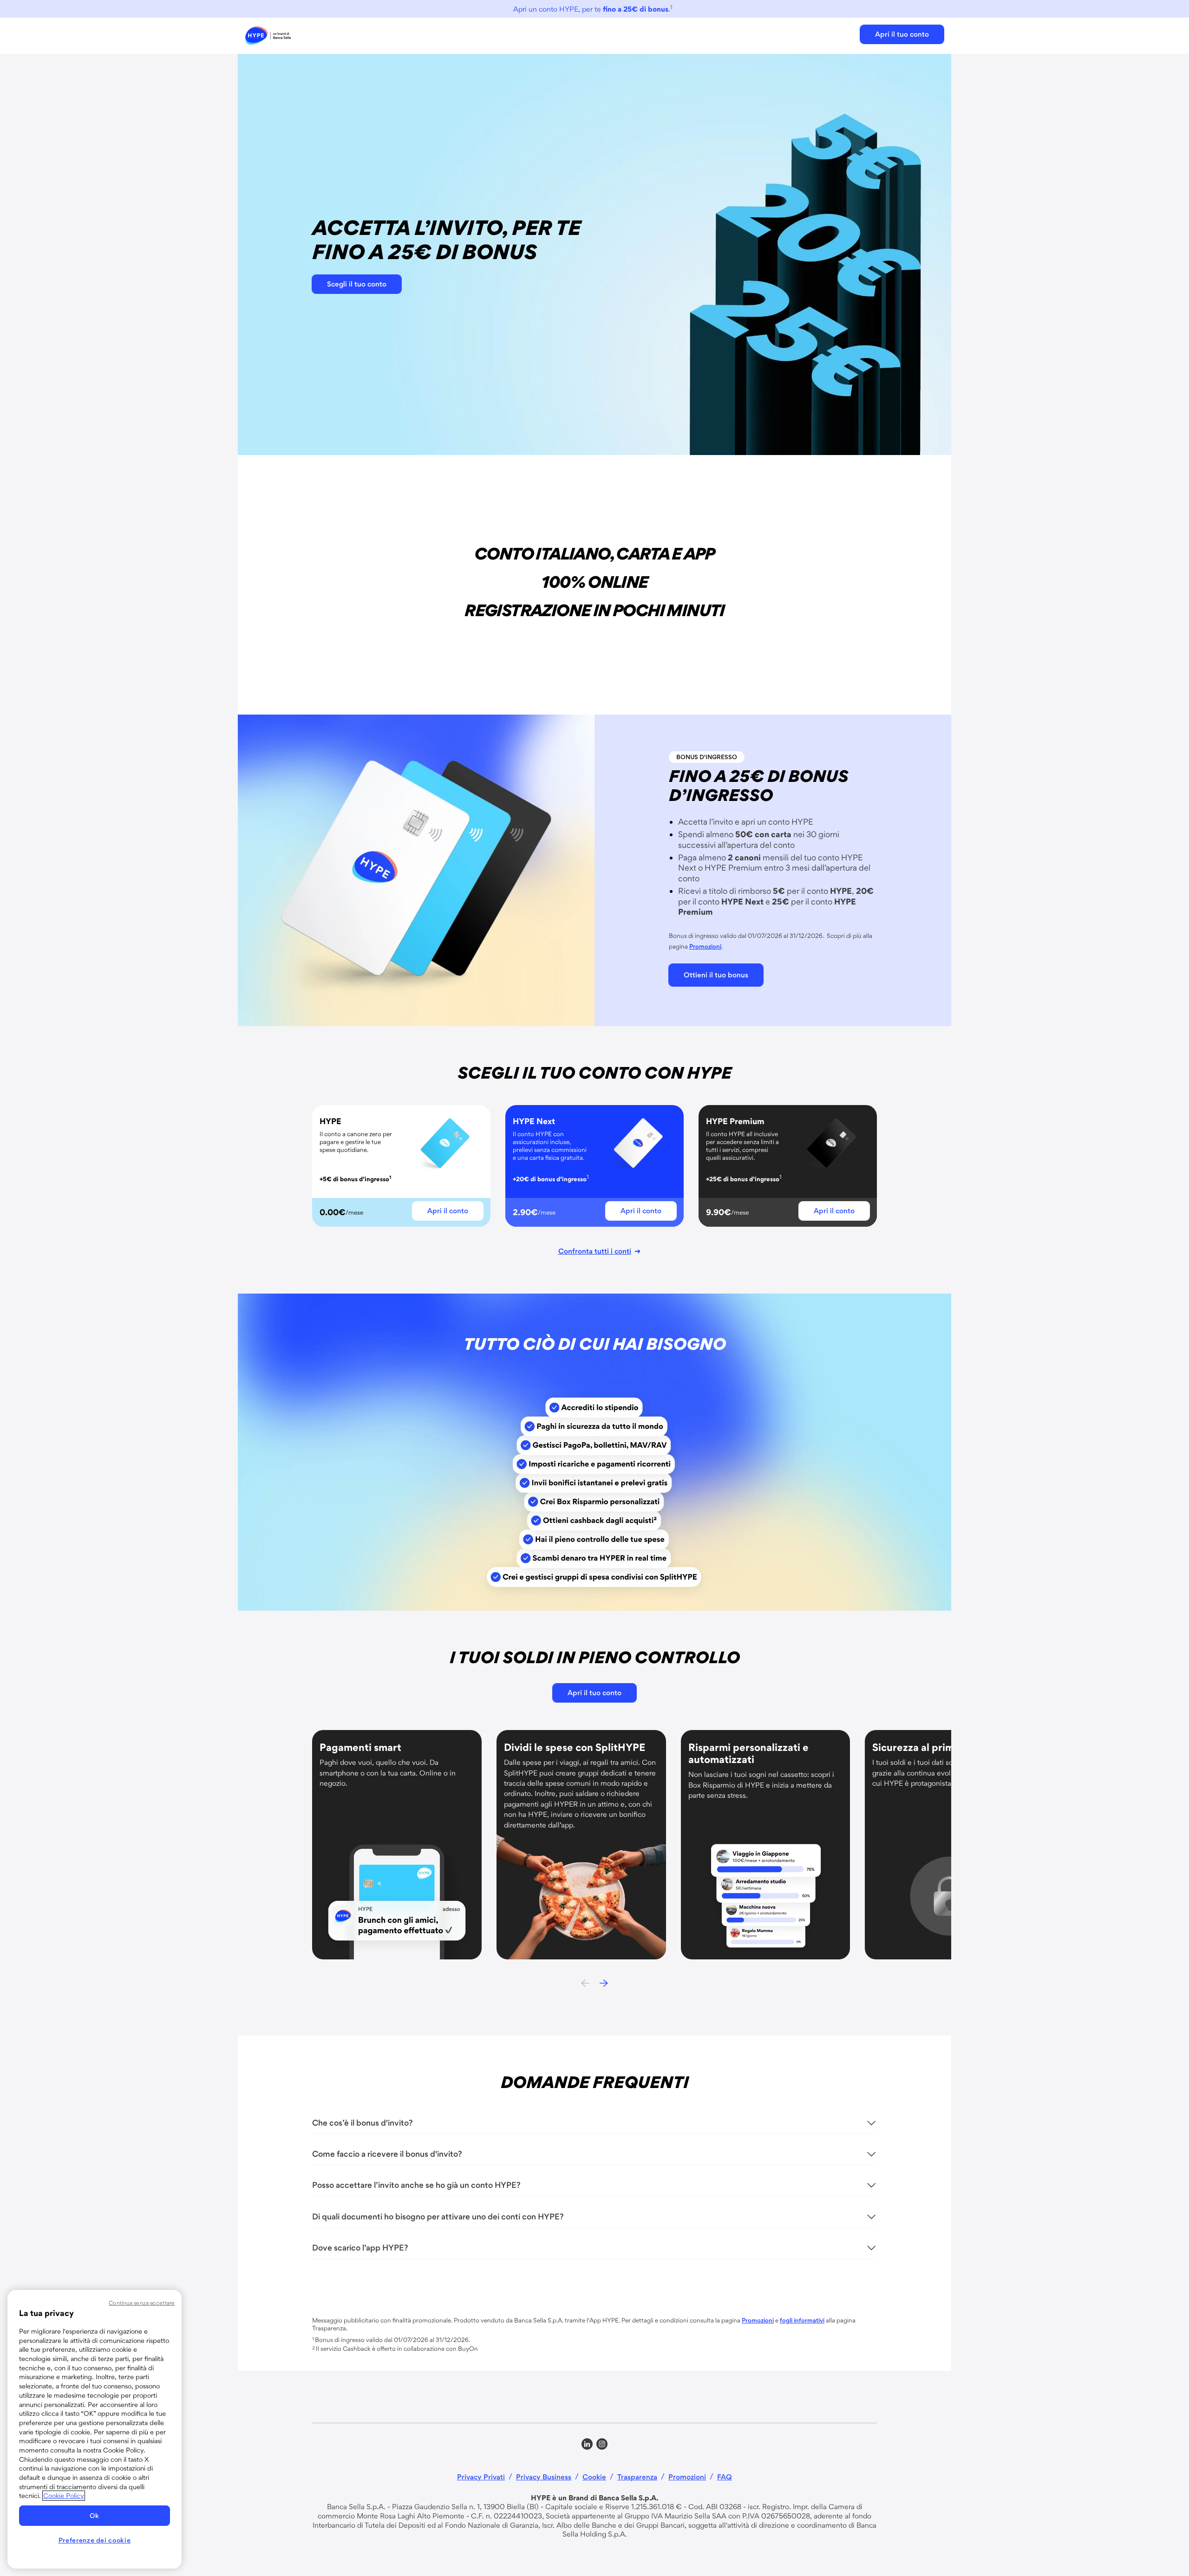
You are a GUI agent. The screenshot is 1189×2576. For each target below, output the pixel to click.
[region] (95, 2429)
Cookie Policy (64, 2496)
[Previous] (585, 1984)
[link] (268, 36)
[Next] (604, 1984)
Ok (95, 2516)
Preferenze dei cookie (95, 2540)
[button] (902, 34)
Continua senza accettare (142, 2303)
